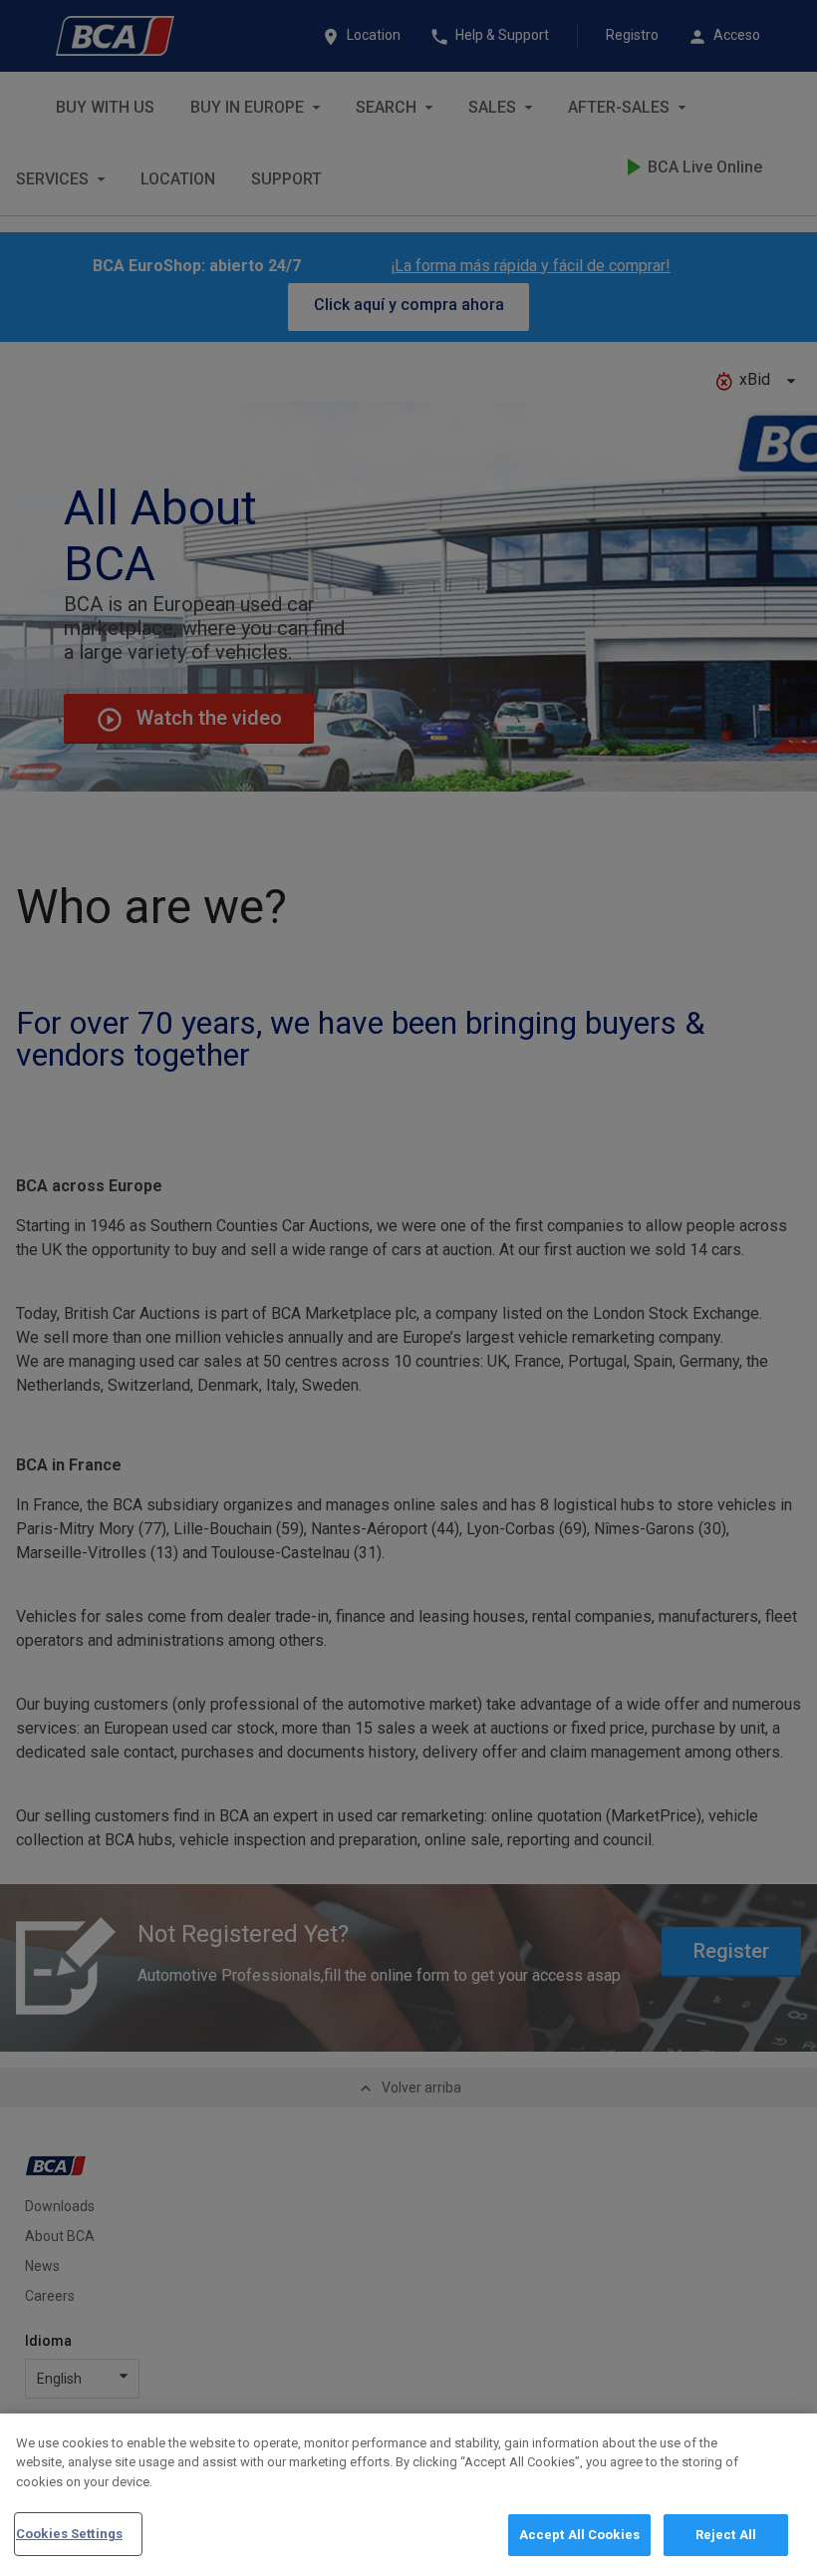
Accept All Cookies (579, 2535)
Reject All (726, 2535)
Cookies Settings (69, 2534)
